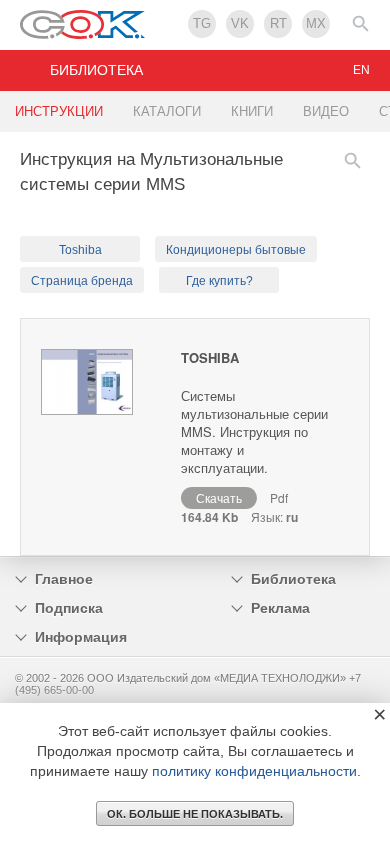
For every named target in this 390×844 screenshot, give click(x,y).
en (361, 70)
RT (278, 23)
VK (240, 23)
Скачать (219, 497)
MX (316, 23)
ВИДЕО (326, 111)
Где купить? (219, 281)
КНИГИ (252, 111)
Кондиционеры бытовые (236, 250)
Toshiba (80, 250)
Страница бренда (82, 281)
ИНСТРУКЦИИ (59, 111)
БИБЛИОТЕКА (96, 70)
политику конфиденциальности (254, 771)
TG (202, 23)
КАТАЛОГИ (167, 111)
